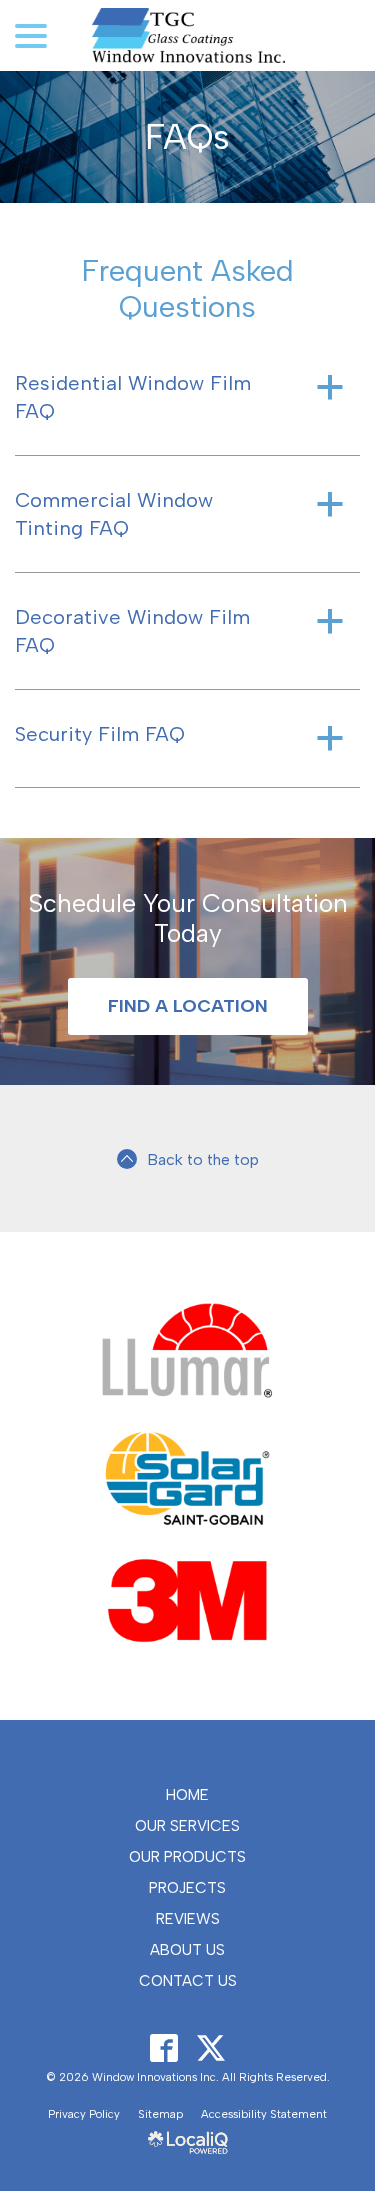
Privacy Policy (84, 2114)
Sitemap (160, 2114)
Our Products (187, 1857)
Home (187, 1795)
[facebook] (164, 2048)
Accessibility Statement (264, 2114)
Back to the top (203, 1159)
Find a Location (188, 1006)
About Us (187, 1950)
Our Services (187, 1826)
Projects (187, 1888)
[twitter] (211, 2048)
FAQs (187, 137)
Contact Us (188, 1981)
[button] (187, 397)
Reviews (188, 1919)
